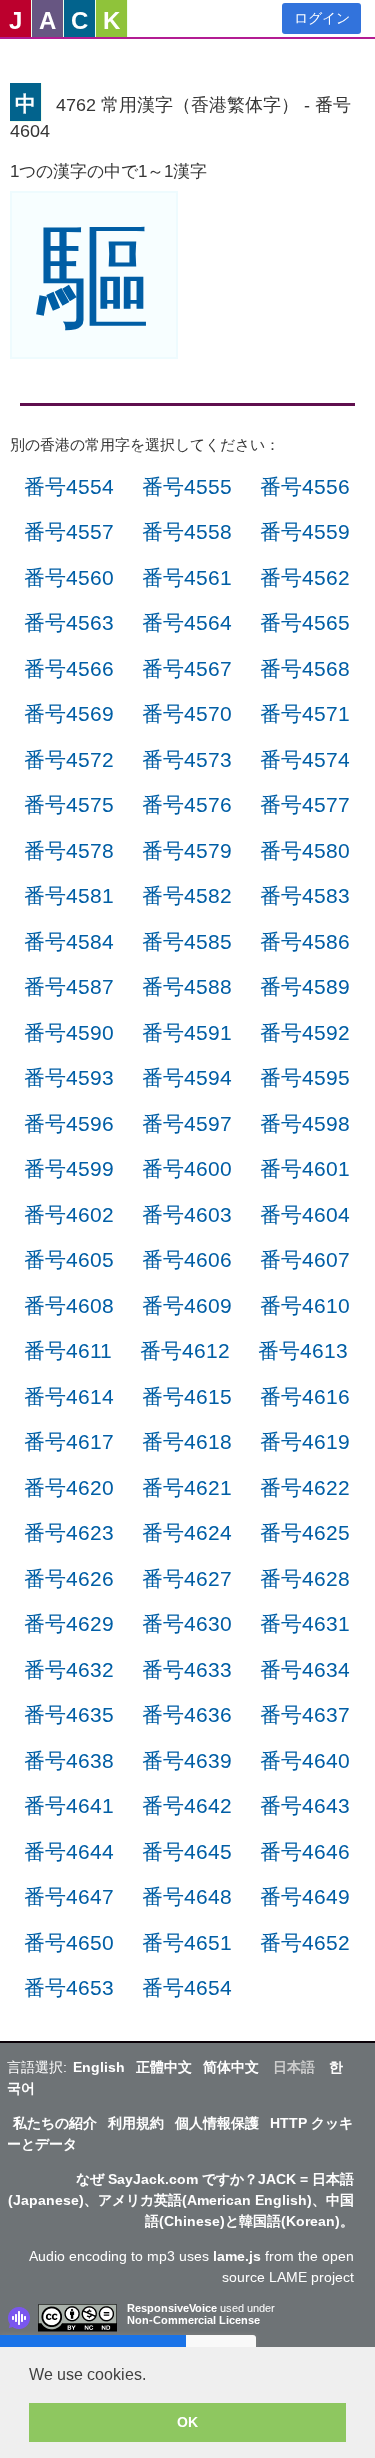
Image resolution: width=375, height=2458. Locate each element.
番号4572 (69, 759)
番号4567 (187, 668)
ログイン (322, 18)
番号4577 (305, 804)
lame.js (237, 2256)
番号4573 (187, 759)
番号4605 (69, 1259)
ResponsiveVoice (172, 2308)
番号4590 (69, 1032)
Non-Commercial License (193, 2320)
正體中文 (164, 2067)
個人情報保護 (217, 2123)
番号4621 (187, 1487)
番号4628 (305, 1578)
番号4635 (69, 1714)
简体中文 (231, 2067)
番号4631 (305, 1623)
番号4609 (187, 1305)
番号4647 (69, 1896)
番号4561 (187, 577)
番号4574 (305, 759)
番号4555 (187, 486)
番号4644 (69, 1851)
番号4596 (69, 1123)
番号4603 (187, 1214)
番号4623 (69, 1532)
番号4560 (69, 577)
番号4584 (69, 941)
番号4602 (69, 1214)
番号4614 (69, 1396)
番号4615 (187, 1396)
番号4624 (187, 1532)
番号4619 (305, 1441)
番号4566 (69, 668)
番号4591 (187, 1032)
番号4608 (69, 1305)
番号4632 (69, 1669)
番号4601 (305, 1168)
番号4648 (187, 1896)
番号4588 (187, 986)
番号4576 (187, 804)
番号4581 (69, 895)
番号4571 (305, 713)
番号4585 (187, 941)
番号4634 (305, 1669)
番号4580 (305, 850)
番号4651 (187, 1942)
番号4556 (305, 486)
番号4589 (305, 986)
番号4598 (305, 1123)
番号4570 (187, 713)
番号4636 (187, 1714)
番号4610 (305, 1305)
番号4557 (69, 531)
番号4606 (187, 1259)
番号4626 (69, 1578)
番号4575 (69, 804)
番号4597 (187, 1123)
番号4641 (69, 1805)
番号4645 (187, 1851)
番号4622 (305, 1487)
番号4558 (187, 531)
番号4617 (69, 1441)
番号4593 (69, 1077)
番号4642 (187, 1805)
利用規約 (136, 2123)
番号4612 (185, 1350)
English (99, 2067)
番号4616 (305, 1396)
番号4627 (187, 1578)
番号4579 (187, 850)
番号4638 (69, 1760)
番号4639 (187, 1760)
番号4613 (303, 1350)
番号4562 (305, 577)
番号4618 (187, 1441)
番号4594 (187, 1077)
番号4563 (69, 622)
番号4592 (305, 1032)
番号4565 (305, 622)
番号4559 (305, 531)
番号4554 (69, 486)
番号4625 (305, 1532)
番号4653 (69, 1987)
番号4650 (69, 1942)
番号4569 (69, 713)
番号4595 (305, 1077)
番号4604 (305, 1214)
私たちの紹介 (55, 2123)
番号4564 (187, 622)
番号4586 (305, 941)
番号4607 (305, 1259)
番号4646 (305, 1851)
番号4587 (69, 986)
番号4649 (305, 1896)
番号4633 (187, 1669)
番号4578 (69, 850)
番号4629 (69, 1623)
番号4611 (68, 1350)
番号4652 (305, 1942)
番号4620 (69, 1487)
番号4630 (187, 1623)
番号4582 (187, 895)
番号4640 (305, 1760)
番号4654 (187, 1987)
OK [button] (187, 2422)
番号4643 (305, 1805)
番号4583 (305, 895)
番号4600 (187, 1168)
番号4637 (305, 1714)
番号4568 (305, 668)
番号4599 (69, 1168)
